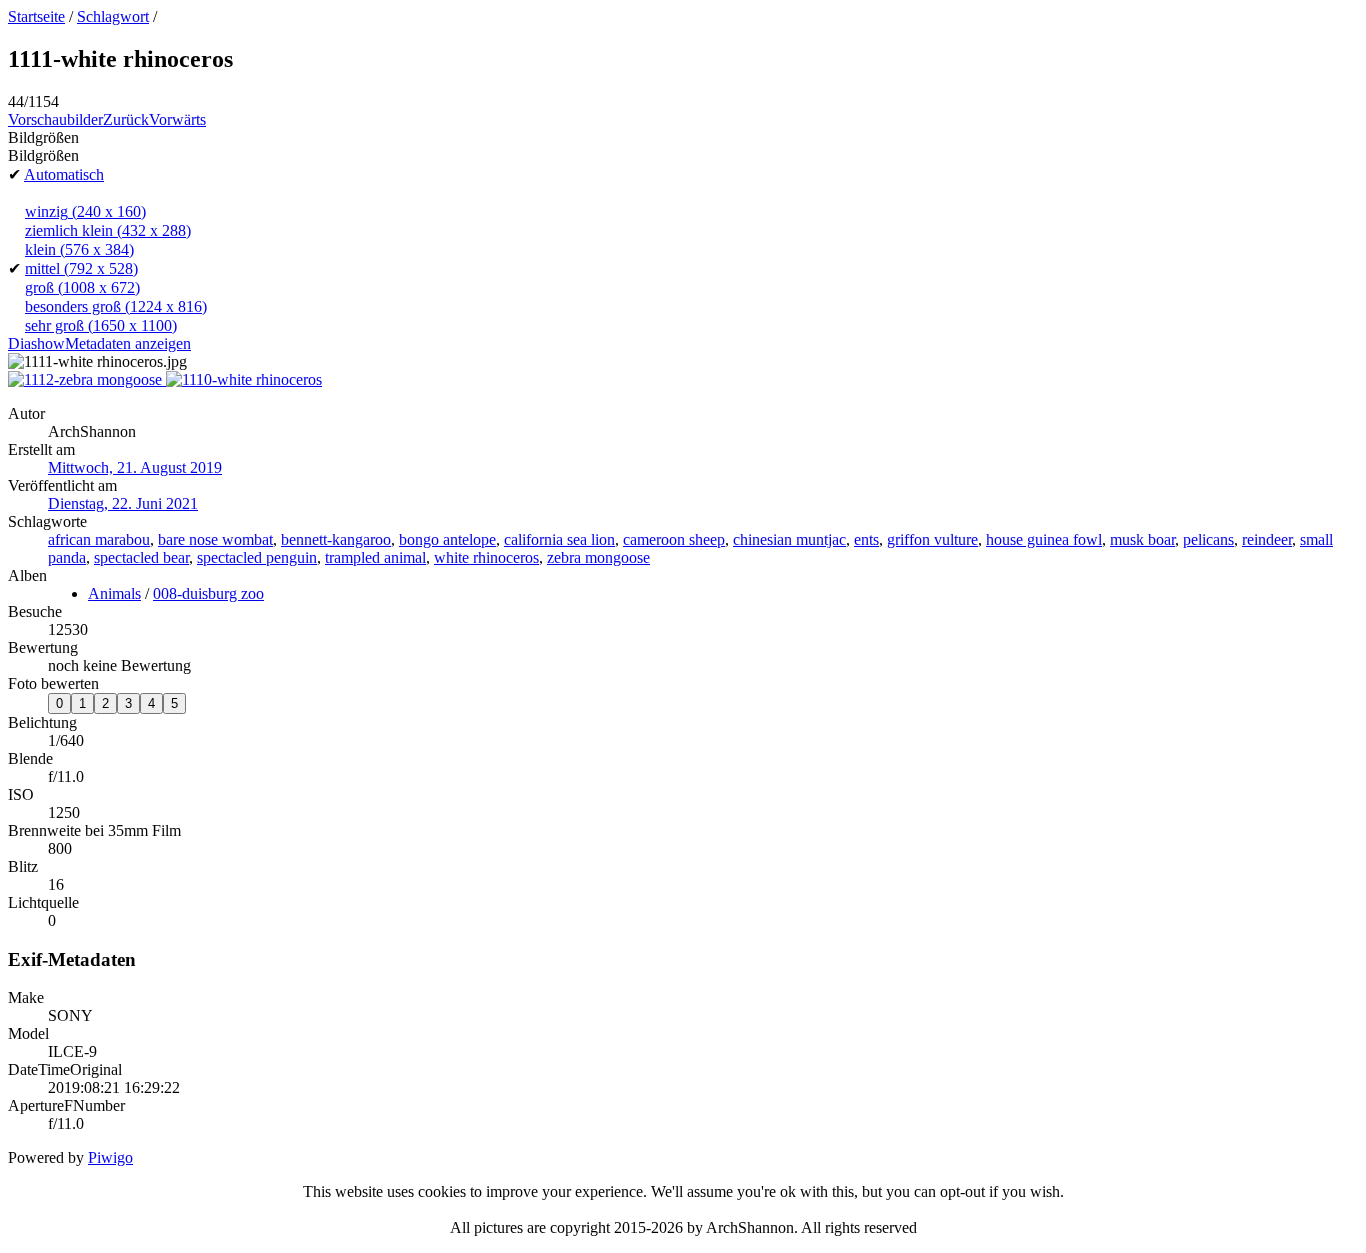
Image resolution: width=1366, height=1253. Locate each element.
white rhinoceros (486, 557)
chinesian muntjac (789, 539)
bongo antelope (447, 539)
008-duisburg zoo (208, 593)
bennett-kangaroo (336, 539)
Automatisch (64, 174)
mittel (81, 268)
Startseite (36, 16)
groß (82, 287)
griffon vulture (932, 539)
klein (79, 249)
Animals (114, 593)
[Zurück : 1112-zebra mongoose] (87, 379)
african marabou (99, 539)
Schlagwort (113, 16)
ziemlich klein (108, 230)
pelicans (1208, 539)
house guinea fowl (1044, 539)
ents (866, 539)
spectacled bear (141, 557)
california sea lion (559, 539)
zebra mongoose (598, 557)
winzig (85, 211)
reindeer (1267, 539)
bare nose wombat (215, 539)
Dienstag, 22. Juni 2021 (123, 503)
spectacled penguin (257, 557)
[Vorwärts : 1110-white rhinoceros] (244, 379)
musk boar (1142, 539)
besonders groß (116, 306)
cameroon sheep (674, 539)
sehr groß (101, 325)
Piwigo (110, 1157)
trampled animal (375, 557)
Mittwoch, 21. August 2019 (135, 467)
